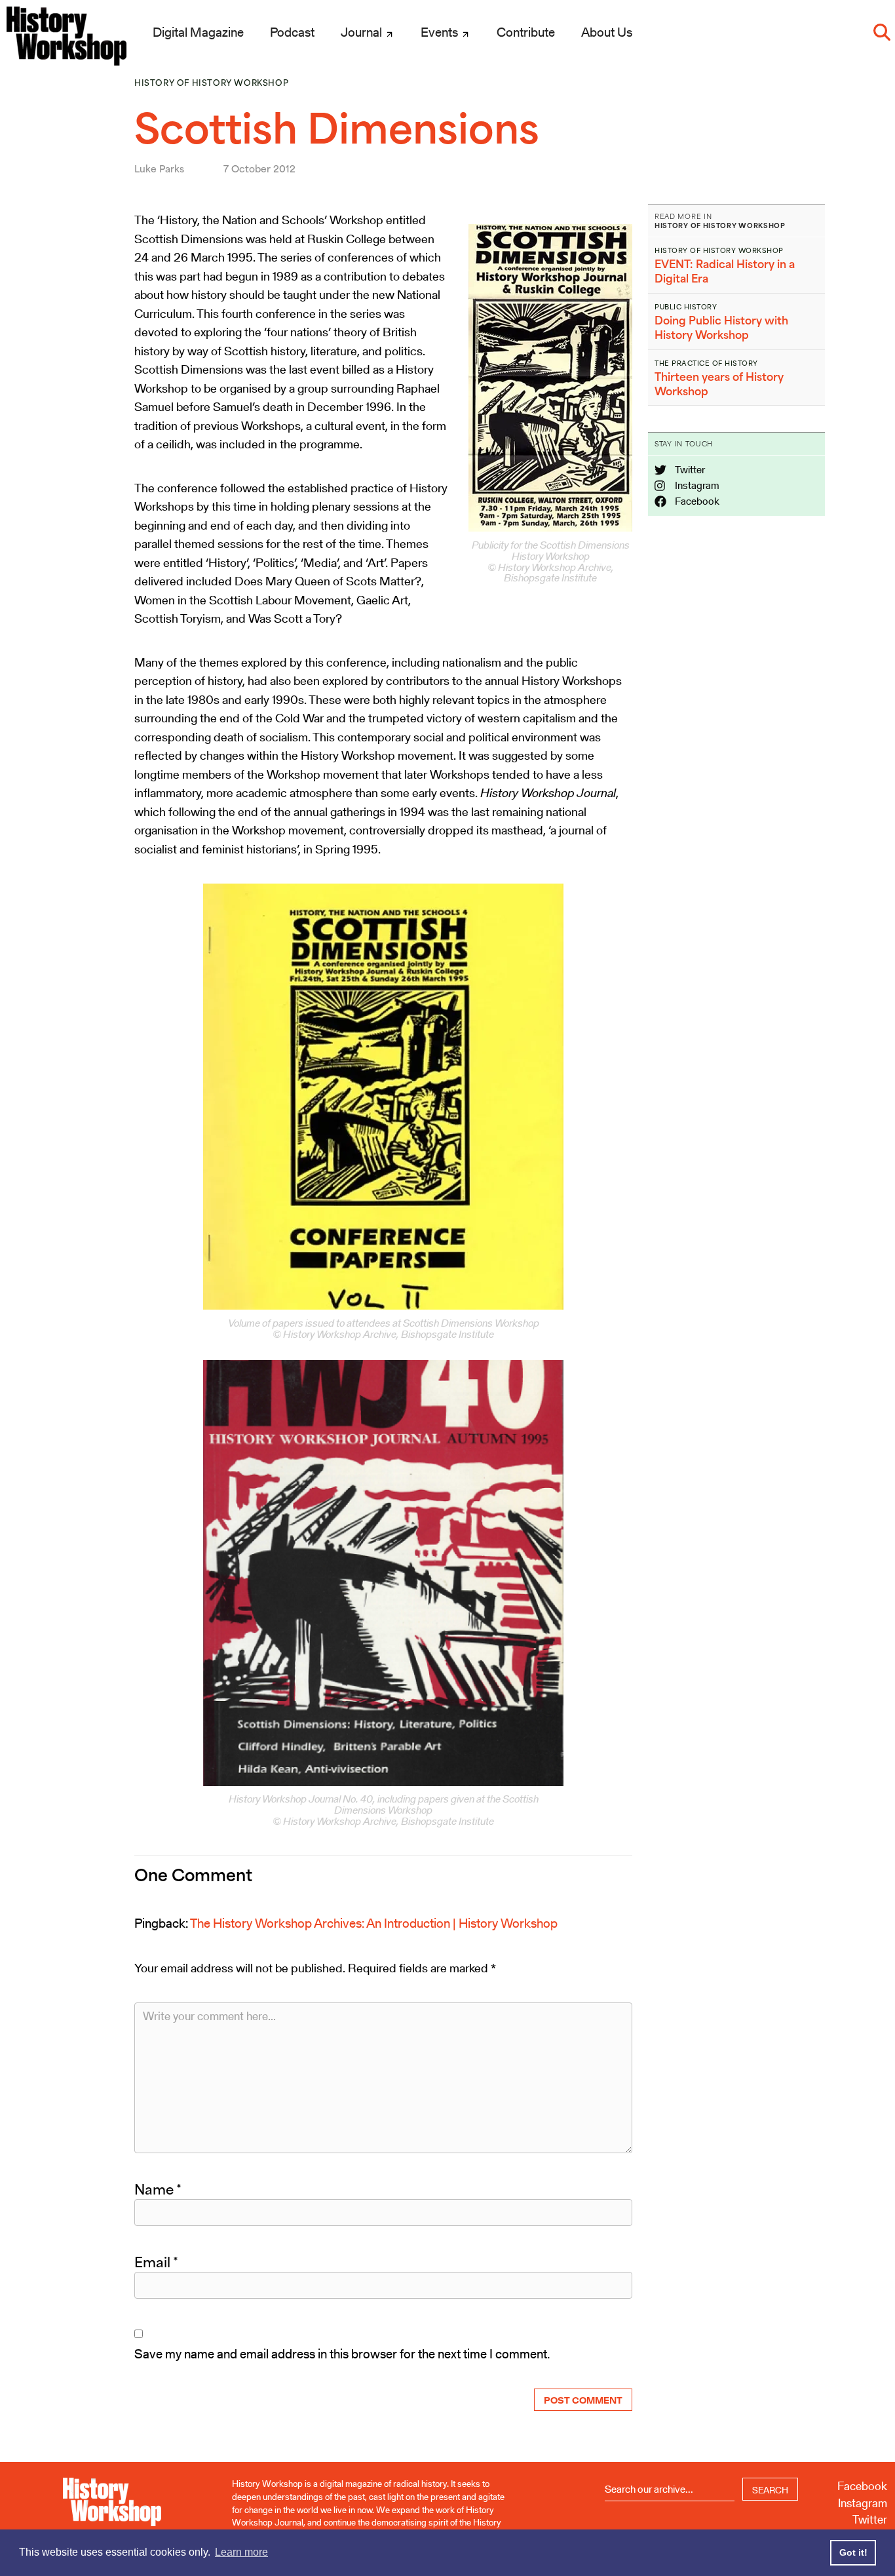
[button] (882, 32)
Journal (363, 32)
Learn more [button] (241, 2552)
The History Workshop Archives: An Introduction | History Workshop (374, 1923)
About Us (607, 32)
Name (158, 2189)
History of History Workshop (211, 83)
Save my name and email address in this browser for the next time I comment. (342, 2354)
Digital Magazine (198, 32)
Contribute (526, 32)
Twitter (689, 470)
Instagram (696, 485)
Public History (686, 307)
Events (441, 32)
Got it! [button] (853, 2552)
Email (156, 2262)
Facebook (696, 501)
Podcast (292, 32)
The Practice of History (706, 363)
